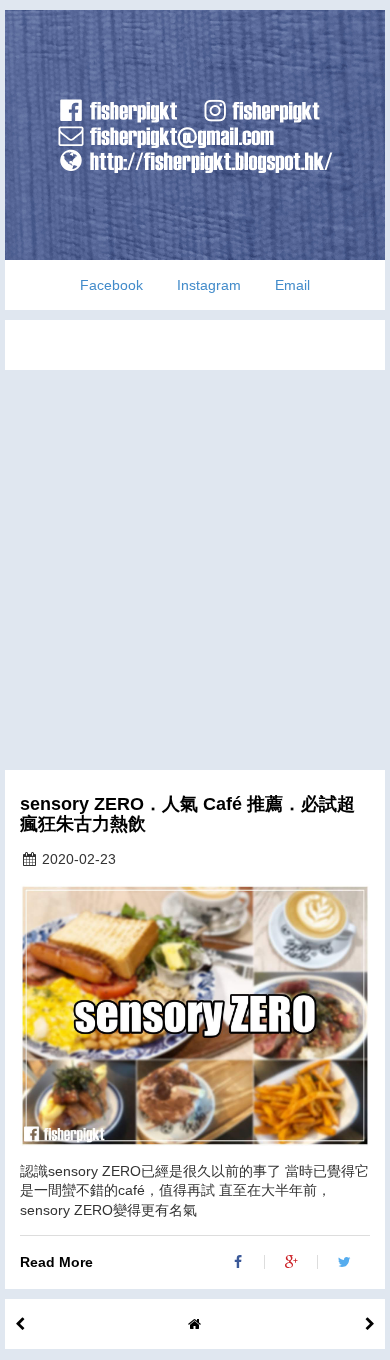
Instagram (209, 285)
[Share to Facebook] (238, 1262)
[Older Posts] (20, 1324)
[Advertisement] (195, 565)
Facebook (111, 285)
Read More (56, 1262)
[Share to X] (344, 1262)
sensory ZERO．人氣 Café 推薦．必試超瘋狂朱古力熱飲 (187, 814)
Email (292, 285)
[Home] (194, 1324)
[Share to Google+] (291, 1262)
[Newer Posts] (370, 1324)
